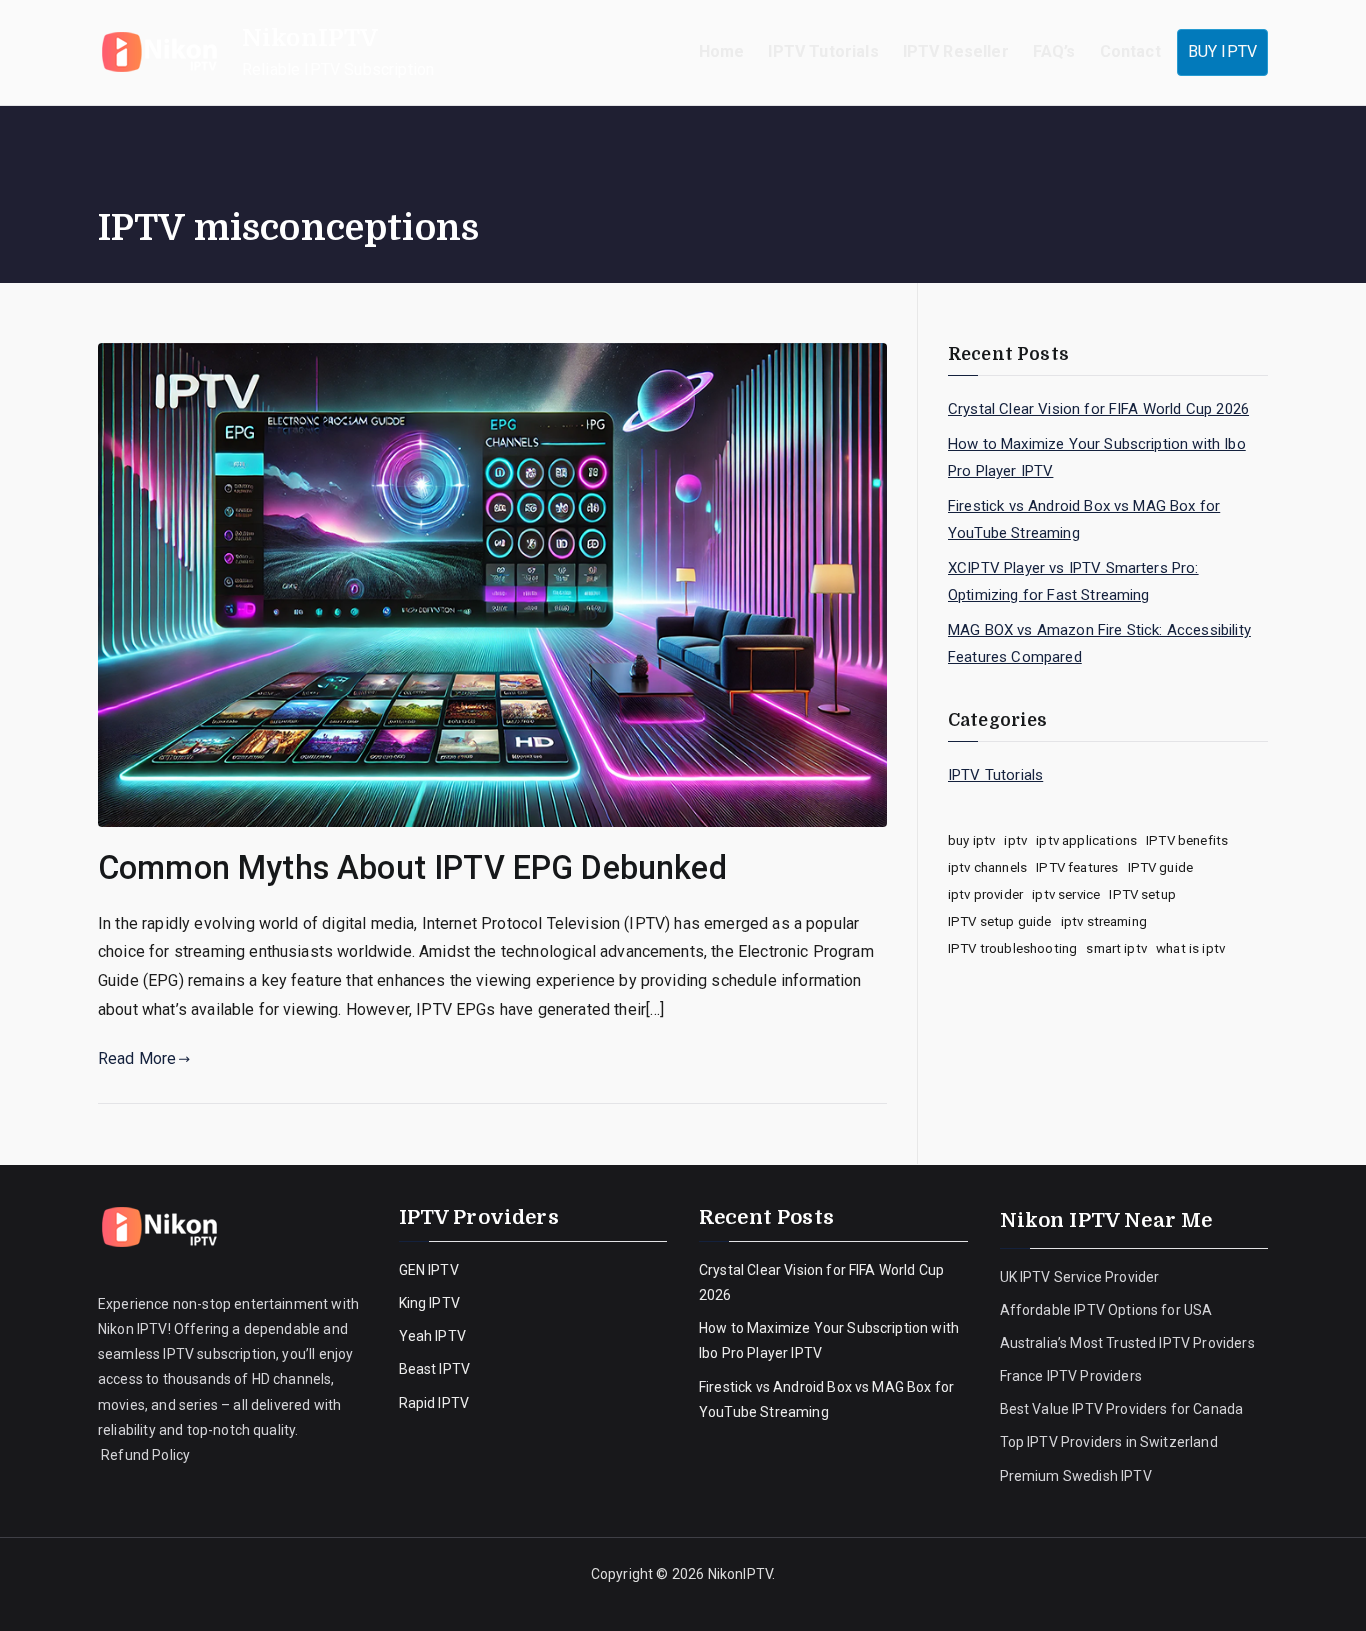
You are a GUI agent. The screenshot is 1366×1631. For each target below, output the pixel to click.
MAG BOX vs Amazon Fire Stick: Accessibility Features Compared (1099, 643)
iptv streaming (1104, 921)
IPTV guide (1161, 867)
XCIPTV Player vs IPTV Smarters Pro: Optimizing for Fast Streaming (1073, 581)
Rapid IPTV (434, 1403)
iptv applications (1086, 840)
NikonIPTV (310, 38)
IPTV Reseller (956, 51)
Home (722, 51)
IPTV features (1077, 867)
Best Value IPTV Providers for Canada (1122, 1409)
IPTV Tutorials (823, 51)
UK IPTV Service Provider (1080, 1277)
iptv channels (987, 867)
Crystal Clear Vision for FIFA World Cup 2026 (1098, 409)
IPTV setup (1142, 894)
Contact (1130, 51)
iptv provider (985, 894)
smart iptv (1116, 948)
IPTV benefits (1187, 840)
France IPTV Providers (1073, 1376)
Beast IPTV (435, 1369)
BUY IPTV (1222, 51)
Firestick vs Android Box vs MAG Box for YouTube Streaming (1084, 519)
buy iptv (971, 840)
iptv (1015, 840)
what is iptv (1190, 948)
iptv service (1066, 894)
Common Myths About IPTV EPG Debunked (412, 868)
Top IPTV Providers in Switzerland (1110, 1442)
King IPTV (429, 1303)
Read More (137, 1058)
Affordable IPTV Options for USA (1106, 1310)
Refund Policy (144, 1455)
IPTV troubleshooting (1012, 948)
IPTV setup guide (1000, 921)
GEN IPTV (429, 1270)
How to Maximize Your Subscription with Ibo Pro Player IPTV (1097, 457)
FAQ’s (1054, 51)
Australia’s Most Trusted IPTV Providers (1127, 1343)
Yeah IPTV (432, 1336)
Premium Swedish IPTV (1076, 1476)
